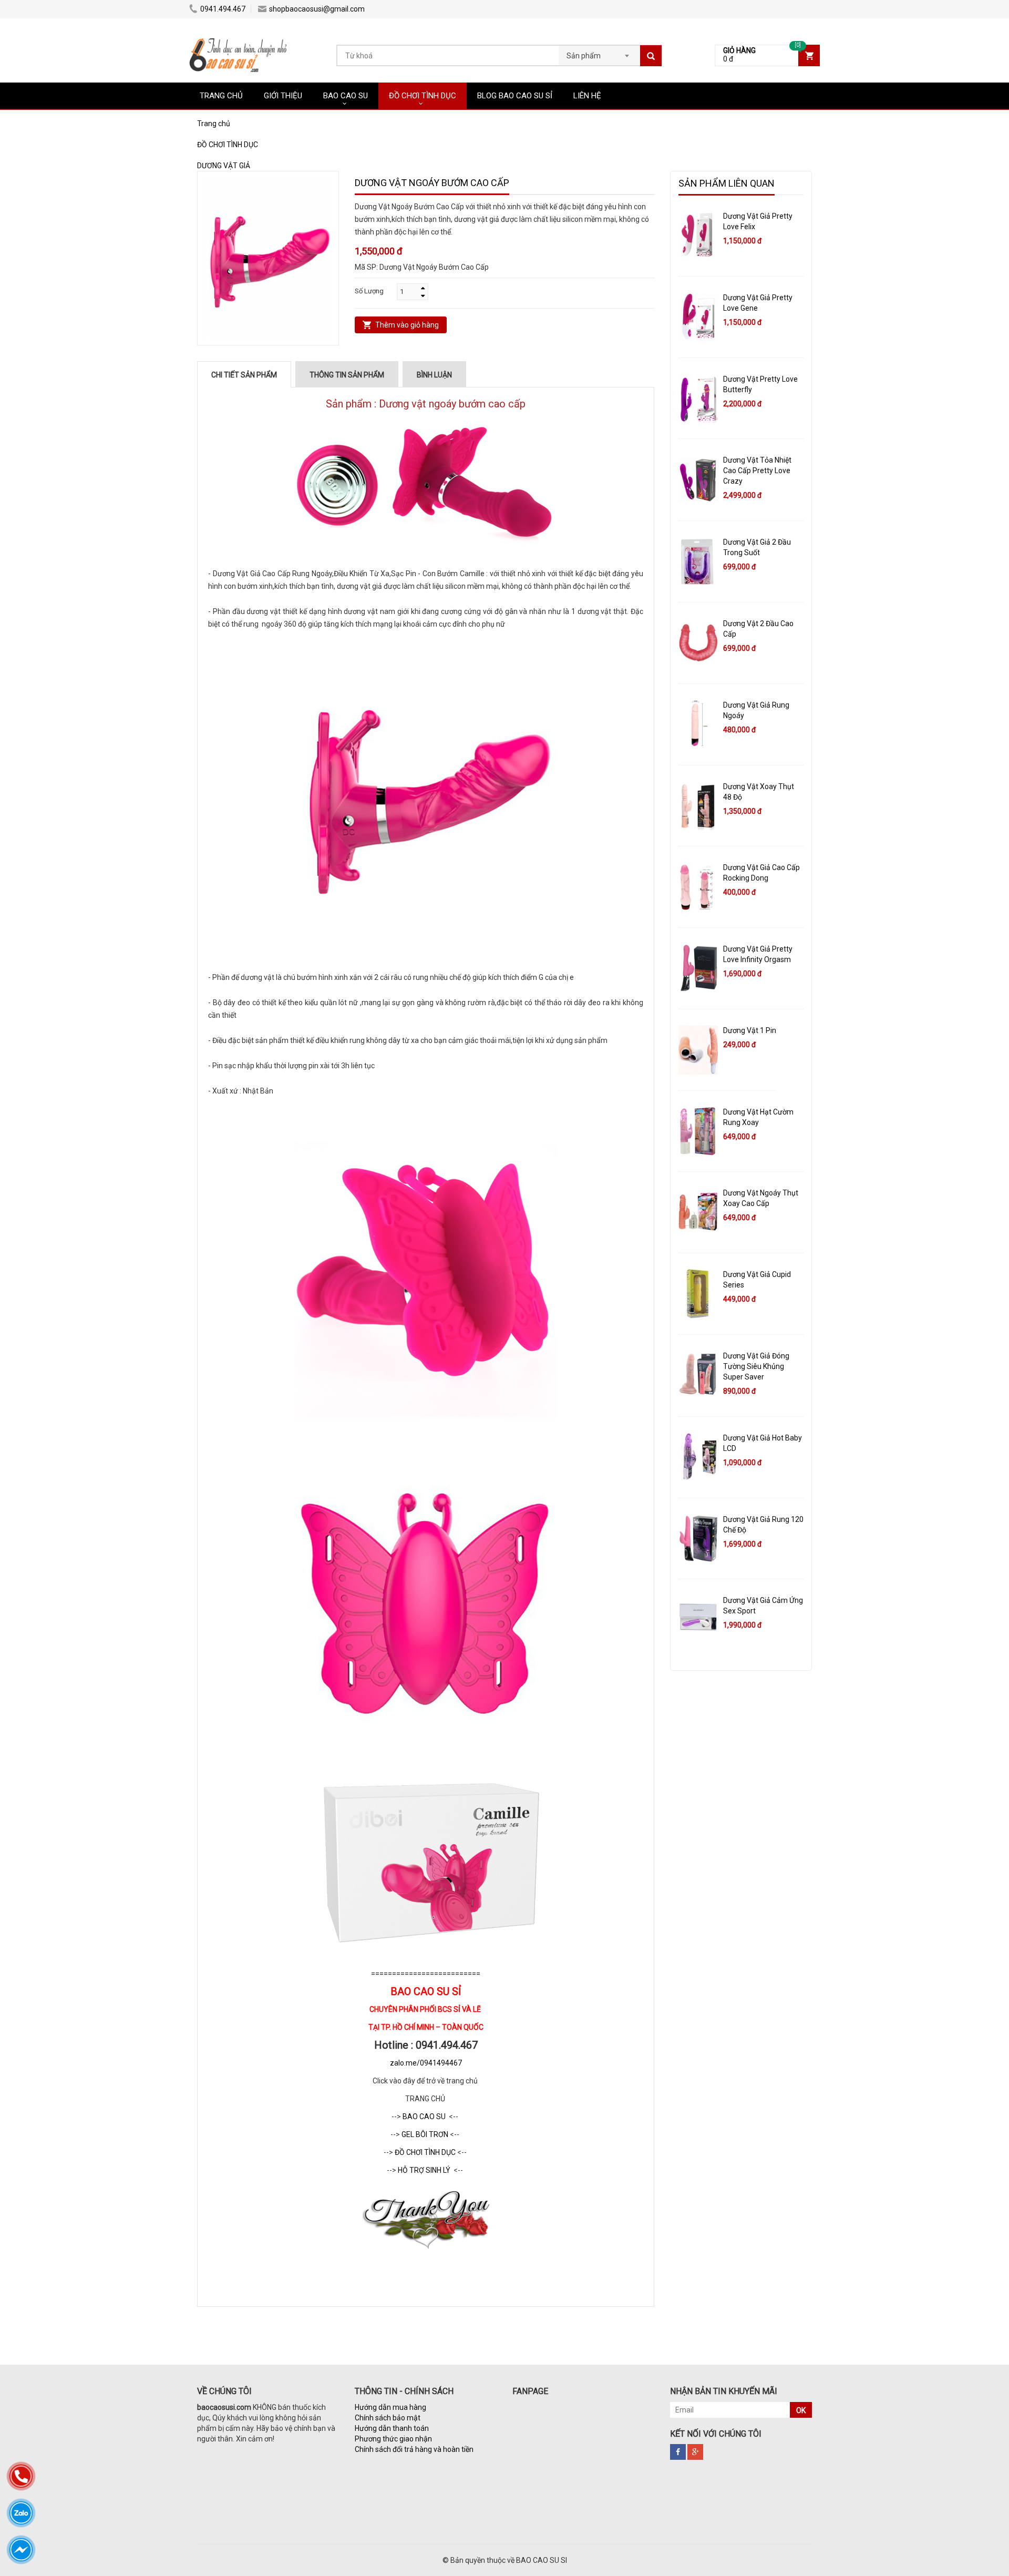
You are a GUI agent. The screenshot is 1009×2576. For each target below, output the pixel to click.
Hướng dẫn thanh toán (392, 2428)
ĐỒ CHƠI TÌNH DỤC (423, 96)
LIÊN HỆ (587, 96)
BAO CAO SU (346, 96)
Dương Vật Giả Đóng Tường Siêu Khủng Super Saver (756, 1366)
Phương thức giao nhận (393, 2439)
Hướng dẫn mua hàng (390, 2407)
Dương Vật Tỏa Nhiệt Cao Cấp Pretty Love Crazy (757, 471)
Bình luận (434, 375)
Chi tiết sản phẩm (244, 375)
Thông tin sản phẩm (347, 375)
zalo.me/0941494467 (426, 2063)
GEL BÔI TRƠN (426, 2134)
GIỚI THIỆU (283, 96)
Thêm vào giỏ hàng (407, 325)
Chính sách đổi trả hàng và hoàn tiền (414, 2449)
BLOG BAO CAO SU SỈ (515, 96)
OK (801, 2410)
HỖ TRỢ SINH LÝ (425, 2170)
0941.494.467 (223, 9)
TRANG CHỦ (221, 96)
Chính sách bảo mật (388, 2418)
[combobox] (599, 53)
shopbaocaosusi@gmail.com (317, 9)
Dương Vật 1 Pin (750, 1030)
